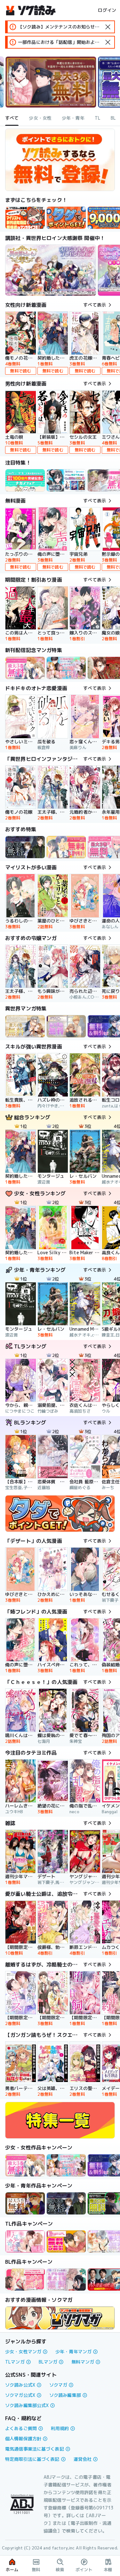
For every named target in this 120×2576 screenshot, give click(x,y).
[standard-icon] (108, 27)
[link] (66, 218)
